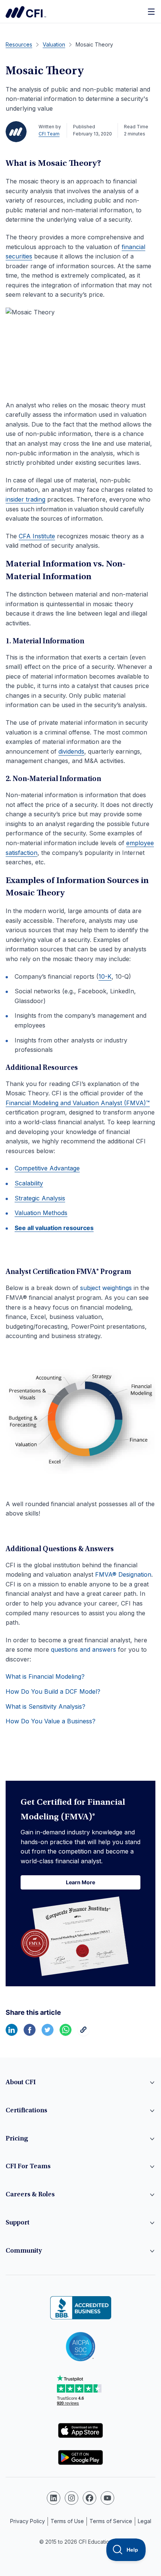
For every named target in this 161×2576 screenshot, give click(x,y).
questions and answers (83, 1649)
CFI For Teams (28, 2167)
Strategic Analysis (40, 1198)
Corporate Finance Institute (26, 12)
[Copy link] (83, 2034)
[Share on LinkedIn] (12, 2034)
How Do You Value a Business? (51, 1721)
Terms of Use (67, 2521)
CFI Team (49, 134)
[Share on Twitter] (48, 2034)
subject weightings (106, 1288)
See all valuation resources (54, 1228)
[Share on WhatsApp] (66, 2034)
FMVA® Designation (123, 1574)
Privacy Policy (28, 2521)
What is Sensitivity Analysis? (45, 1706)
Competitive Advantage (47, 1168)
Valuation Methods (41, 1213)
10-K (105, 976)
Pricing (17, 2139)
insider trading (25, 499)
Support (18, 2223)
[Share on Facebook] (30, 2034)
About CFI (21, 2083)
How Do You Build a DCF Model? (53, 1691)
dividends (71, 751)
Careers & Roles (30, 2195)
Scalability (29, 1183)
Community (24, 2251)
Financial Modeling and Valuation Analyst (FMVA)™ (78, 1103)
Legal (145, 2521)
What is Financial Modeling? (45, 1676)
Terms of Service (111, 2521)
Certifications (26, 2111)
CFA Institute (37, 536)
